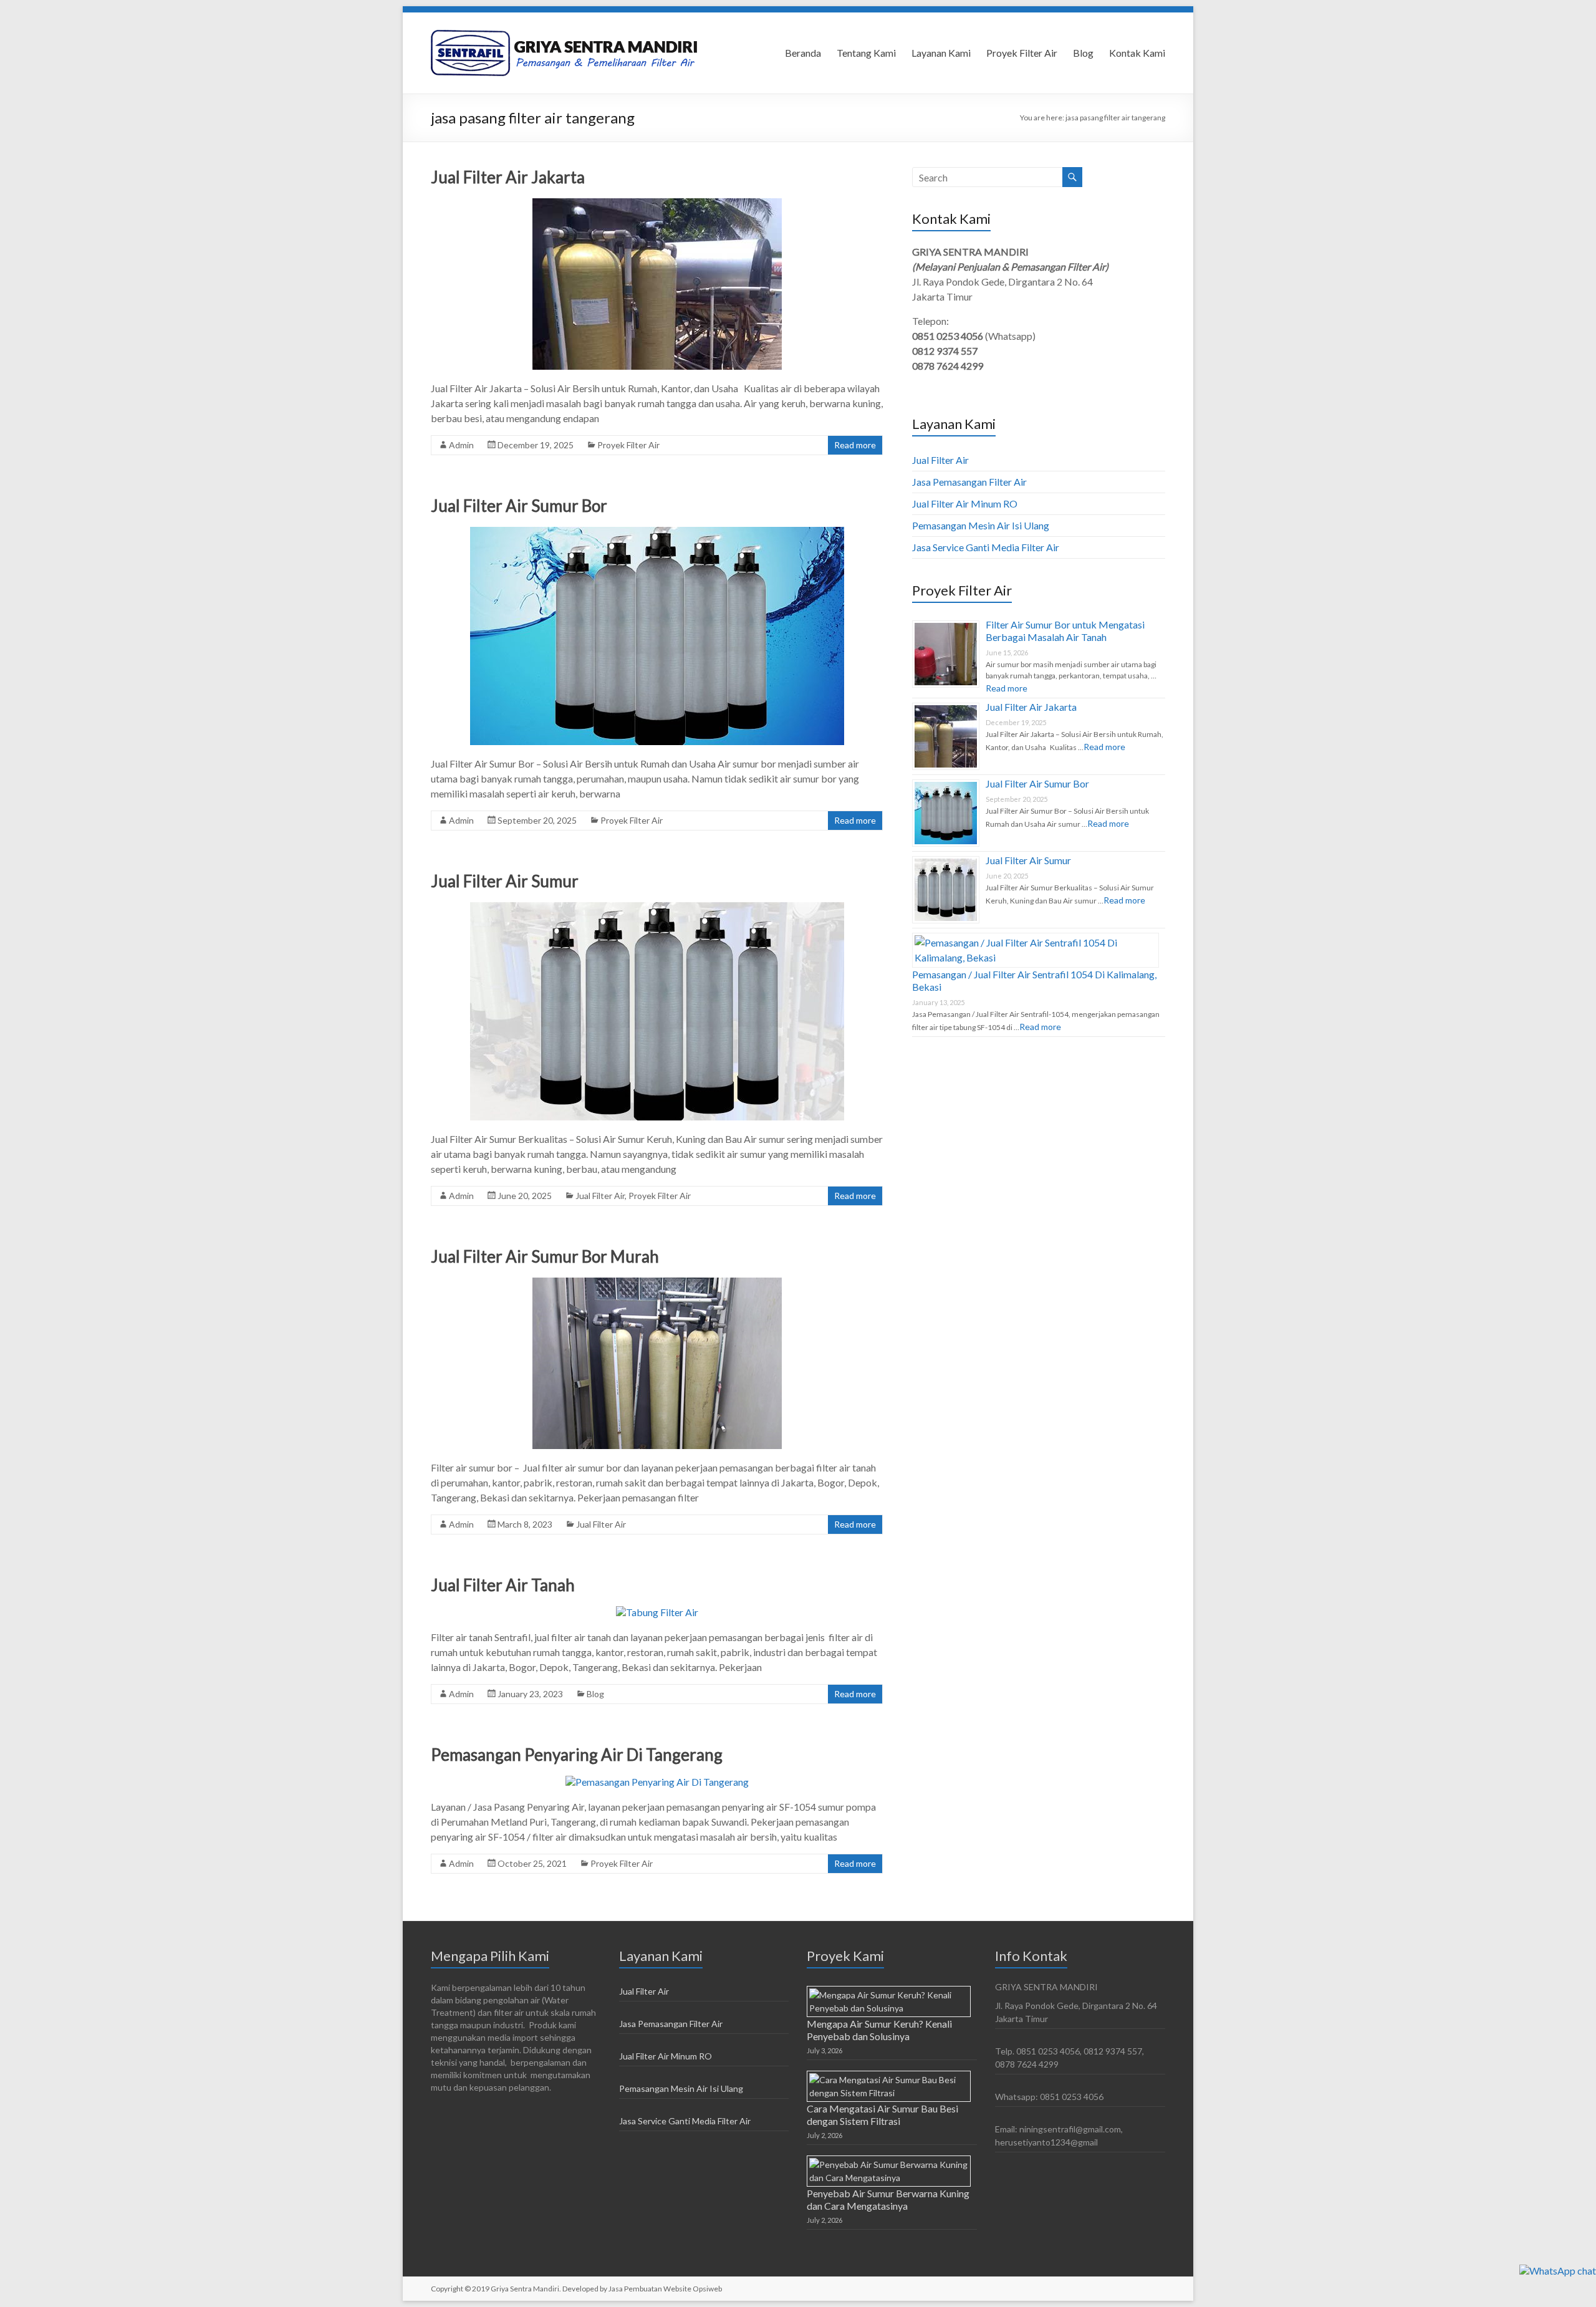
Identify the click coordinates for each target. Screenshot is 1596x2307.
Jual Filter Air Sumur (505, 881)
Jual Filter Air (600, 1196)
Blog (1083, 53)
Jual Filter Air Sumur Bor (519, 506)
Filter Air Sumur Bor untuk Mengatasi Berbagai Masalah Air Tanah (1065, 631)
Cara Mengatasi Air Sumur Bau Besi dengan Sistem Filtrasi (882, 2115)
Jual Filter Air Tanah (503, 1585)
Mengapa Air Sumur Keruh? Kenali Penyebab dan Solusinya (879, 2030)
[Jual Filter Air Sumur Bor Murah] (657, 1284)
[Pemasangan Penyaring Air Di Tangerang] (657, 1782)
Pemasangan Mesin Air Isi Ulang (981, 525)
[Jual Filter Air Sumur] (657, 908)
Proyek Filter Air (1022, 53)
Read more (855, 445)
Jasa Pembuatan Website (651, 2289)
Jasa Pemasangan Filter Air (969, 482)
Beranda (803, 53)
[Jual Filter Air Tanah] (657, 1612)
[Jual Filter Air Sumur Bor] (657, 533)
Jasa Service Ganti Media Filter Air (986, 547)
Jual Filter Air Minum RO (965, 503)
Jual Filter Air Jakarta (508, 177)
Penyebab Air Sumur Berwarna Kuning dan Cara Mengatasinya (888, 2199)
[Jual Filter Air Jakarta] (657, 204)
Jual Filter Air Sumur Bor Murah (545, 1256)
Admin (461, 445)
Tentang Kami (866, 53)
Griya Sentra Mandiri (525, 2289)
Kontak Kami (1137, 53)
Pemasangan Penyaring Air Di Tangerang (577, 1755)
